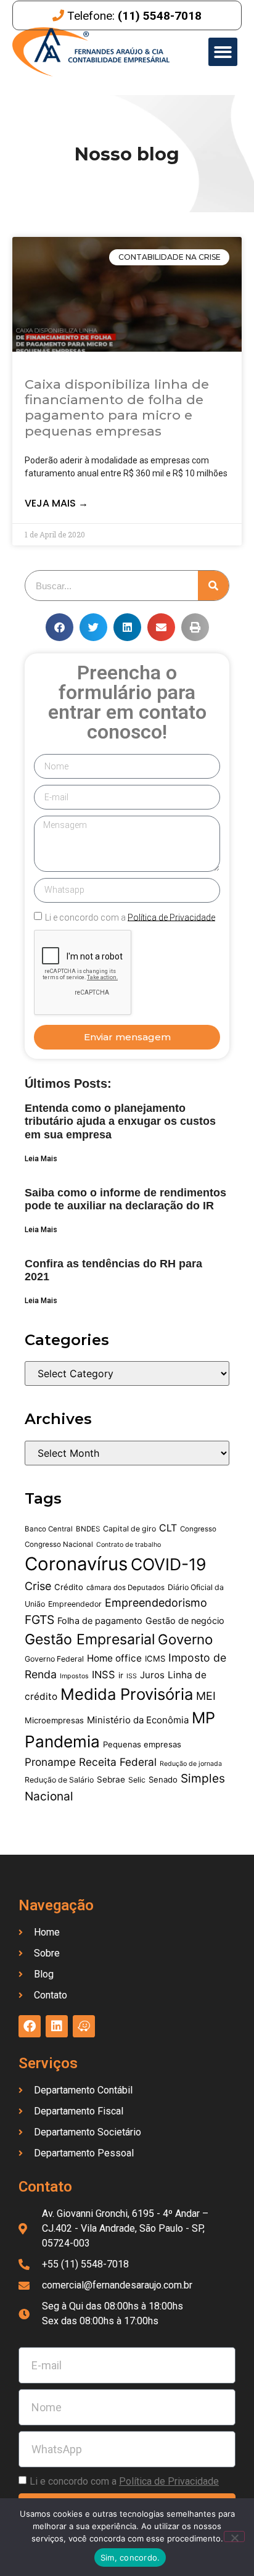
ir (121, 1675)
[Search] (213, 586)
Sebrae (111, 1779)
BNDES (88, 1529)
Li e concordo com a (130, 917)
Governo (185, 1639)
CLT (168, 1528)
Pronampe (50, 1762)
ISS (132, 1676)
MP (203, 1718)
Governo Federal (54, 1659)
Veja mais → (56, 503)
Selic (137, 1780)
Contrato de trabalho (129, 1545)
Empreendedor (75, 1604)
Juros (152, 1675)
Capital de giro (129, 1529)
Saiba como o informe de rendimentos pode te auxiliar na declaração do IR (125, 1199)
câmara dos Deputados (125, 1588)
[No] (234, 2537)
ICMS (155, 1659)
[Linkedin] (57, 2026)
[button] (223, 52)
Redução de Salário (59, 1780)
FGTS (39, 1620)
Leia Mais (41, 1159)
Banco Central (49, 1529)
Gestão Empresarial (90, 1639)
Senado (163, 1779)
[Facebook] (30, 2026)
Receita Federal (118, 1762)
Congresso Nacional (59, 1544)
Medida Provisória (127, 1694)
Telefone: (134, 16)
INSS (104, 1675)
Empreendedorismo (156, 1603)
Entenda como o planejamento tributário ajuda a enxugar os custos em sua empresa (120, 1121)
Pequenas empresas (142, 1744)
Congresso (198, 1529)
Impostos (74, 1676)
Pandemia (62, 1741)
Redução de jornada (191, 1764)
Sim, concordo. (130, 2557)
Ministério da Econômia (138, 1720)
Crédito (69, 1587)
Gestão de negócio (185, 1621)
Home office (114, 1658)
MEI (206, 1696)
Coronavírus (76, 1564)
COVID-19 (169, 1564)
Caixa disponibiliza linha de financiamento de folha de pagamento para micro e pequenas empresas (117, 408)
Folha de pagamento (100, 1621)
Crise (38, 1586)
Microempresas (54, 1720)
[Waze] (84, 2026)
